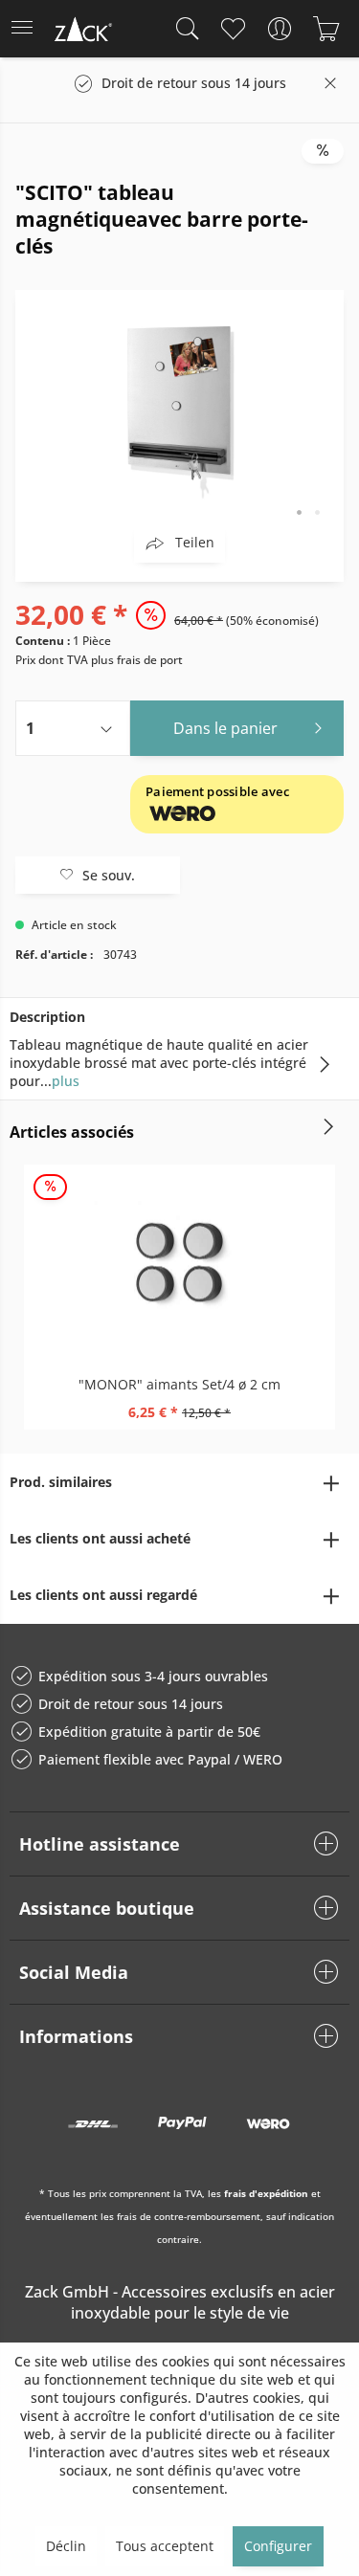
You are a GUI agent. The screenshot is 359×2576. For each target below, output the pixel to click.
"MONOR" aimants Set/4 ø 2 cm (179, 1384)
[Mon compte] (279, 29)
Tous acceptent (165, 2546)
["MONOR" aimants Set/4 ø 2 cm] (179, 1260)
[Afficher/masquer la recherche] (183, 29)
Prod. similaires (61, 1482)
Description (47, 1017)
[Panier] (326, 29)
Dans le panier (225, 728)
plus (66, 1081)
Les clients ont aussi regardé (103, 1595)
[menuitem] (28, 29)
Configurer (278, 2546)
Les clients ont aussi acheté (100, 1538)
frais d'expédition (266, 2193)
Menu (28, 29)
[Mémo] (232, 29)
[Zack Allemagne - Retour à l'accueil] (81, 32)
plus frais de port (137, 660)
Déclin (66, 2546)
